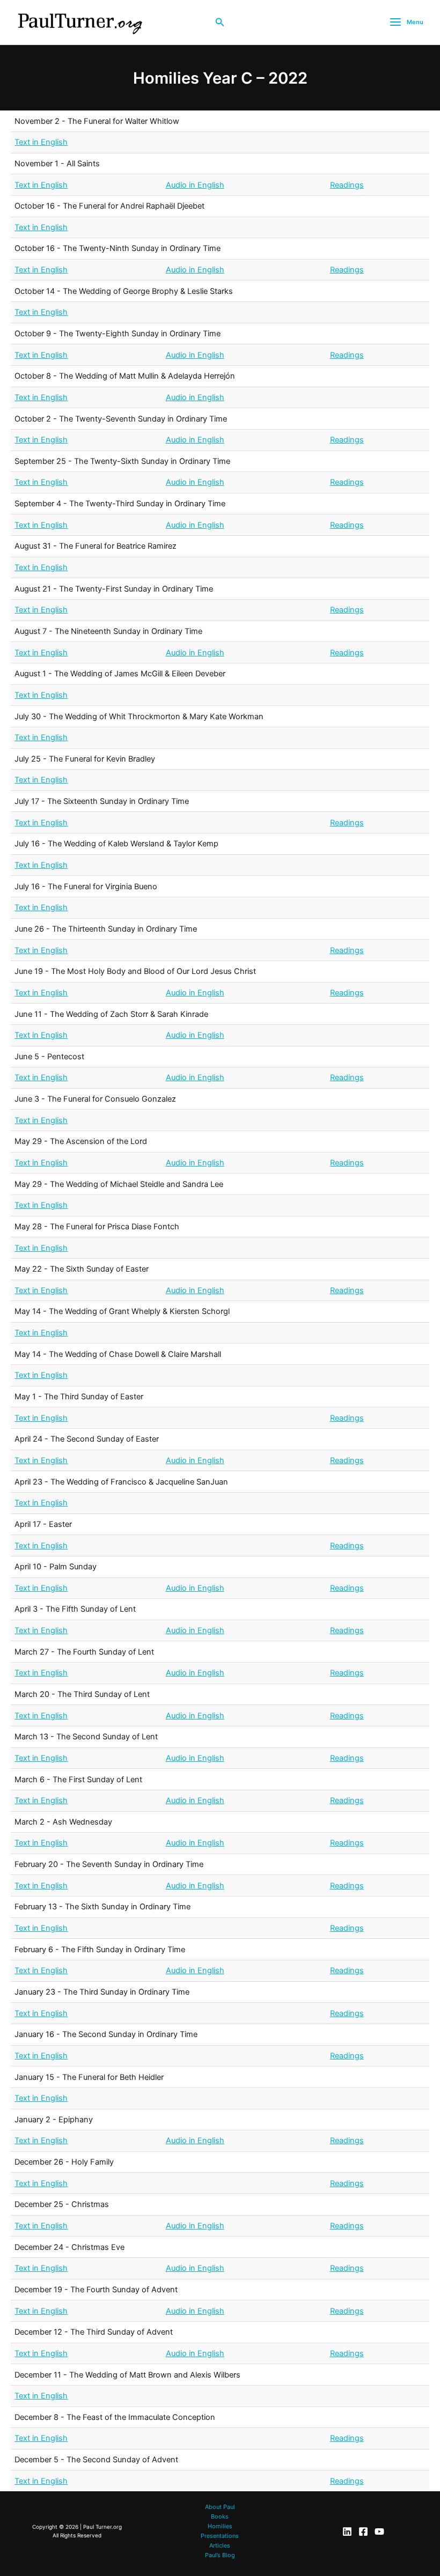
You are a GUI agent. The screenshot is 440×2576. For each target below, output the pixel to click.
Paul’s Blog (220, 2555)
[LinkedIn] (347, 2531)
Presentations (220, 2536)
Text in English (41, 142)
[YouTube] (379, 2531)
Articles (220, 2545)
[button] (220, 22)
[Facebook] (363, 2531)
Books (220, 2516)
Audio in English (195, 185)
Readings (347, 185)
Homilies (220, 2526)
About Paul (220, 2507)
